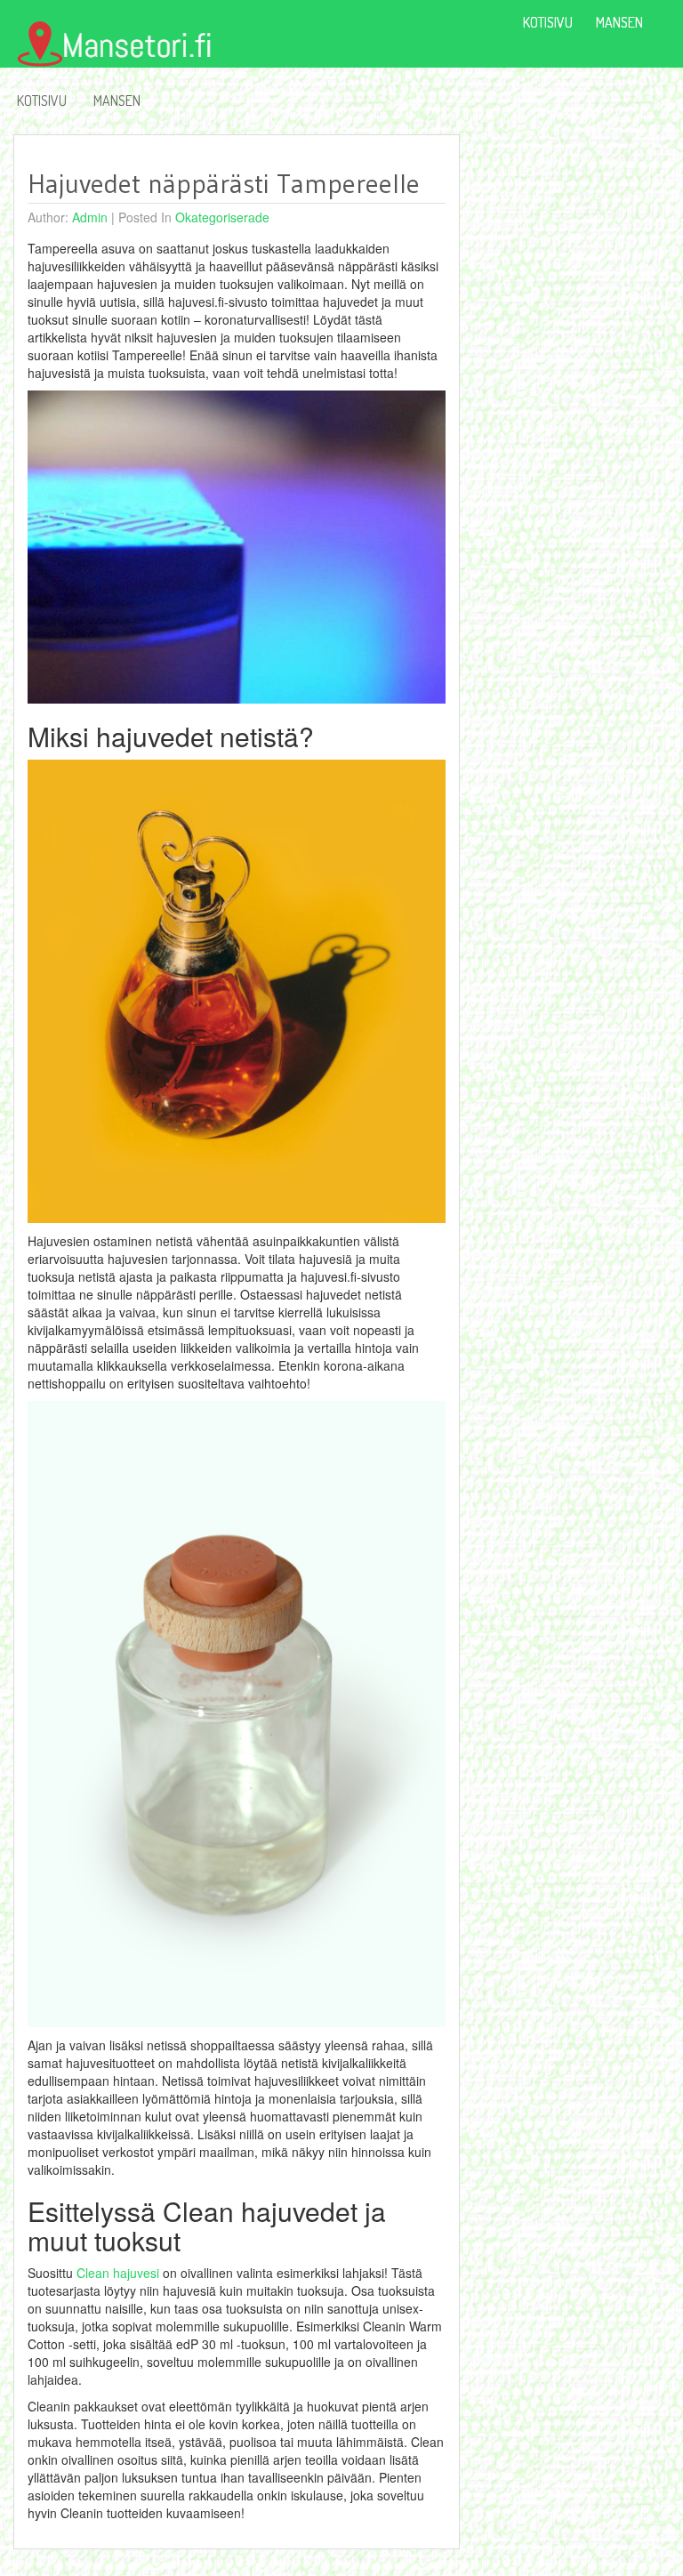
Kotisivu (42, 101)
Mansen (117, 101)
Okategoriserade (222, 217)
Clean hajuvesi (118, 2273)
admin (90, 217)
